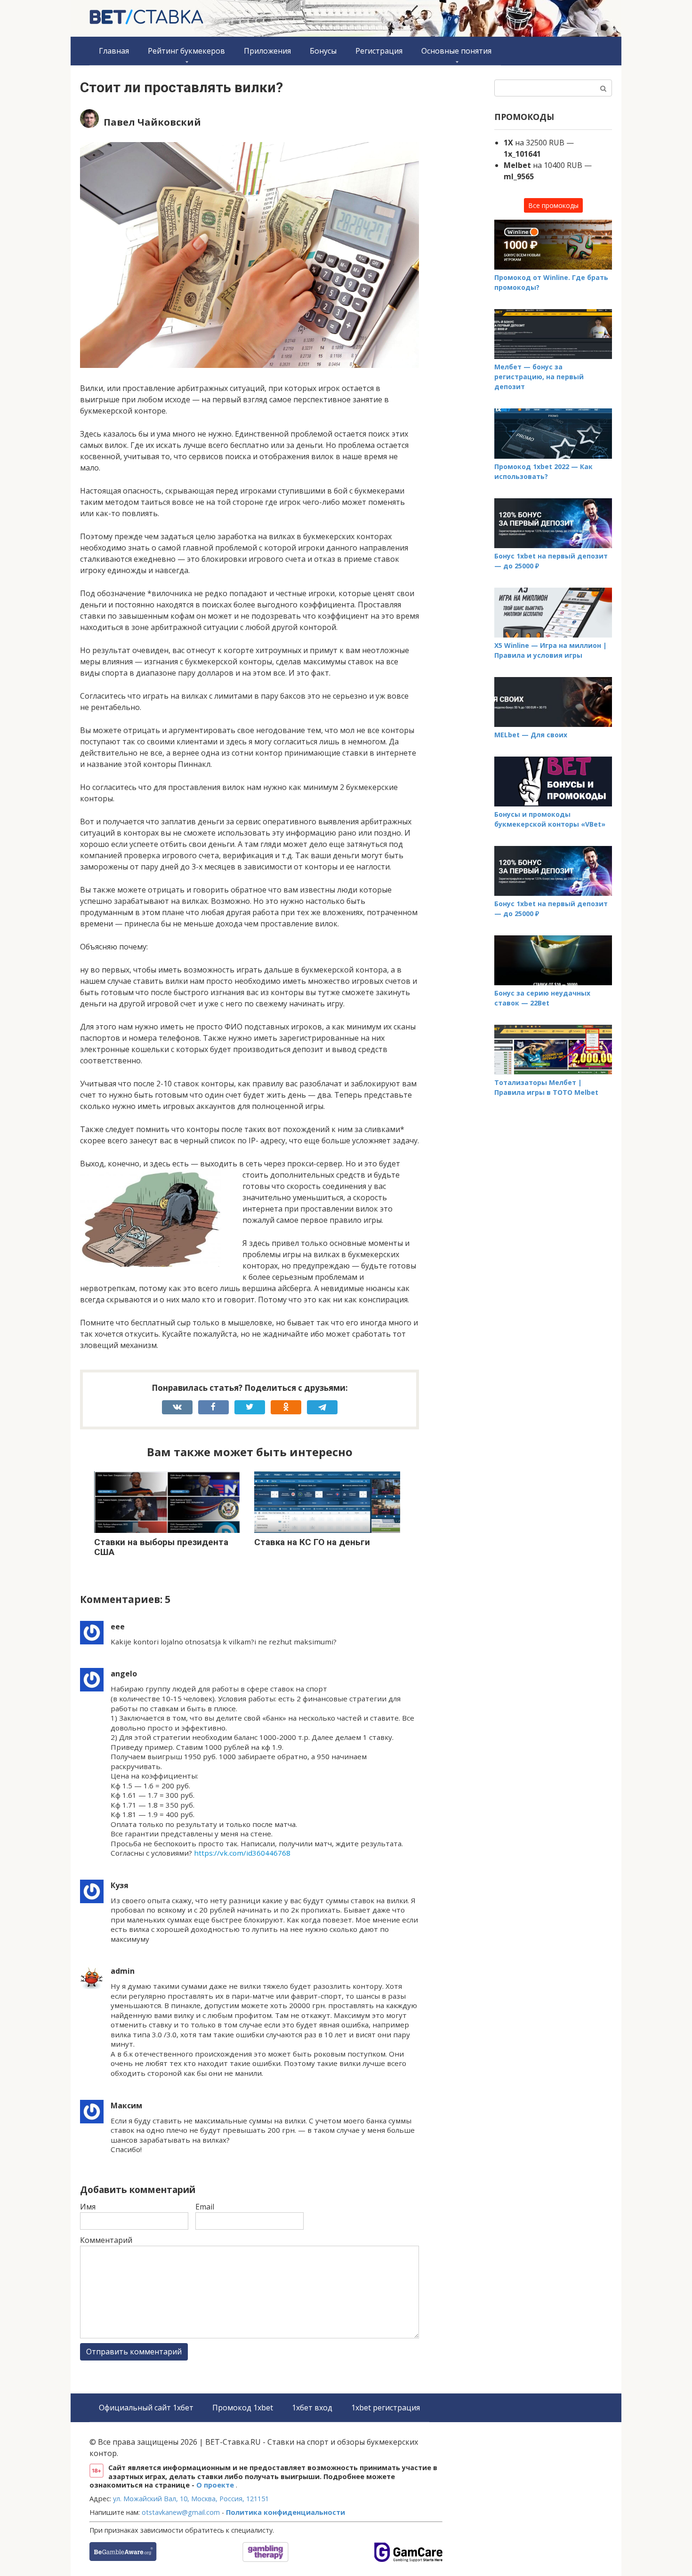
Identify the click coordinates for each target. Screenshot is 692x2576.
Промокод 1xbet (243, 2408)
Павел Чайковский (152, 122)
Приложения (267, 51)
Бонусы (323, 51)
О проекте (216, 2485)
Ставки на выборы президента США (161, 1547)
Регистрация (379, 51)
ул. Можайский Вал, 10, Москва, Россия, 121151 (191, 2499)
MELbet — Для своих (531, 735)
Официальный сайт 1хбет (146, 2408)
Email (205, 2207)
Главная (114, 51)
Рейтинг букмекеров (186, 51)
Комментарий (106, 2240)
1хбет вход (312, 2408)
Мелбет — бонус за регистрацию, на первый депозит (539, 377)
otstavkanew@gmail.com (181, 2512)
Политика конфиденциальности (286, 2512)
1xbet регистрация (386, 2408)
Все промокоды (553, 205)
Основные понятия (456, 51)
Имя (88, 2207)
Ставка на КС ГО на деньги (312, 1542)
